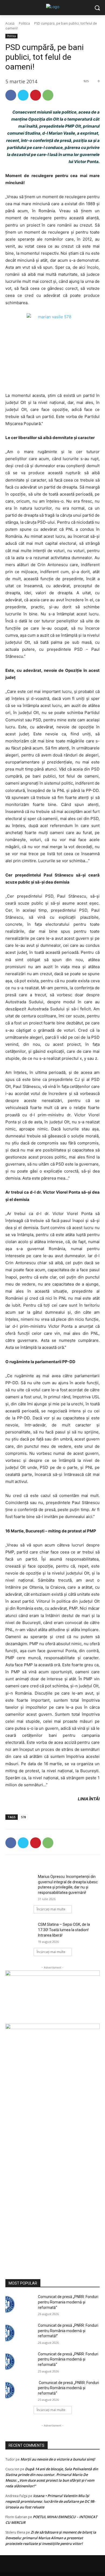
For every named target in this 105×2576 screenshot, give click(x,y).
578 (23, 1817)
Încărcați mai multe (51, 1909)
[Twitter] (23, 95)
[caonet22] (52, 2145)
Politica (24, 23)
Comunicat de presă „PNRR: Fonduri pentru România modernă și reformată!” (68, 2331)
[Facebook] (11, 95)
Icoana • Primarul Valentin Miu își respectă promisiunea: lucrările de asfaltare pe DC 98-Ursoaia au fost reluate (50, 2501)
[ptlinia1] (52, 1997)
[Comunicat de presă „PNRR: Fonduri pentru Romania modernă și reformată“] (20, 2304)
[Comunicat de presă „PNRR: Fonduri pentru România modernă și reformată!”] (20, 2333)
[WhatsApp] (48, 95)
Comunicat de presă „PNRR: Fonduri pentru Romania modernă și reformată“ (68, 2302)
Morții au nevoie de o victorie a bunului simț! (58, 2459)
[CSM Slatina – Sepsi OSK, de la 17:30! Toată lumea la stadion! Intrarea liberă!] (20, 1932)
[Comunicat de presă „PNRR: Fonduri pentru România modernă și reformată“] (20, 2362)
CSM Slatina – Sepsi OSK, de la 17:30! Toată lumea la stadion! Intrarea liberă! (64, 1930)
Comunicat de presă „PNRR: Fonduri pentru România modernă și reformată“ (68, 2359)
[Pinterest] (36, 95)
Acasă (10, 23)
